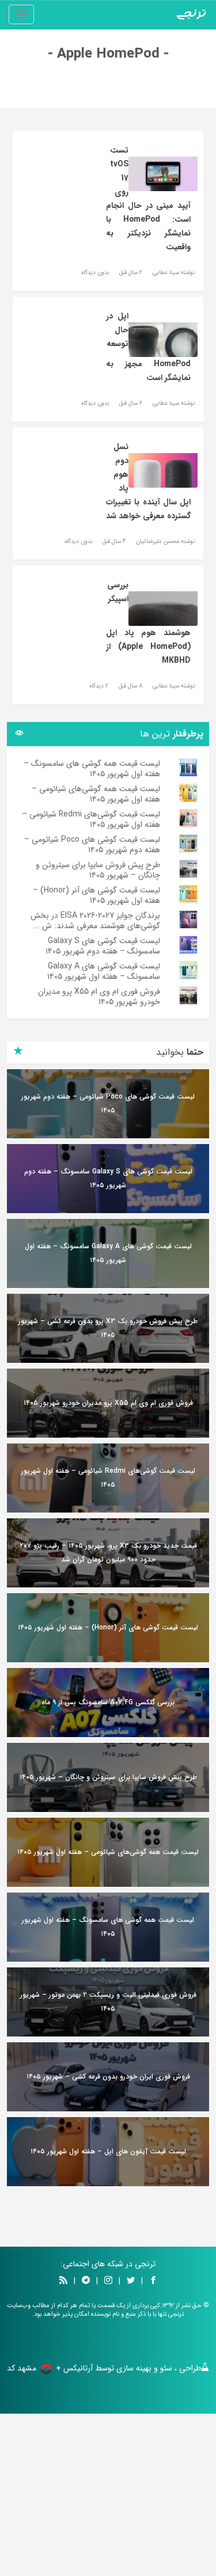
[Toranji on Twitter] (131, 2281)
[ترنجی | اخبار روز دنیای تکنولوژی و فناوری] (191, 14)
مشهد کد (22, 2368)
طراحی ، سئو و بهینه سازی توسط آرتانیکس (132, 2368)
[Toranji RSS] (63, 2281)
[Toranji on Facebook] (153, 2281)
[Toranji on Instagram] (107, 2281)
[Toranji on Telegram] (86, 2281)
